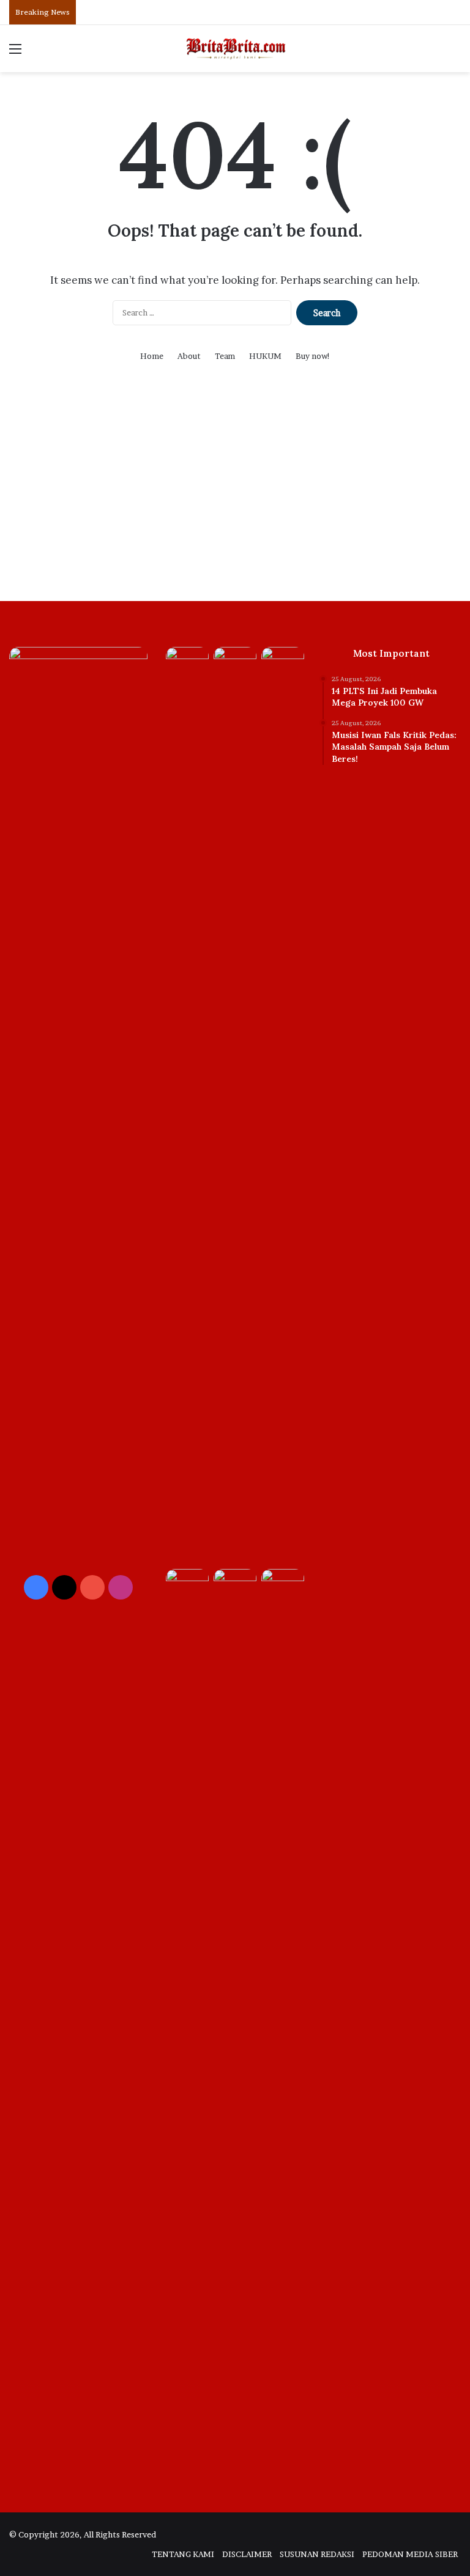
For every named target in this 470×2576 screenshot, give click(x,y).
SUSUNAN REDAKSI (317, 2554)
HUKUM (265, 356)
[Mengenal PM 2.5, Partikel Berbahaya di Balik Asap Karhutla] (283, 1581)
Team (225, 356)
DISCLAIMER (247, 2554)
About (189, 356)
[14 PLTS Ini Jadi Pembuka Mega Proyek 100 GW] (187, 1105)
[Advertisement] (235, 497)
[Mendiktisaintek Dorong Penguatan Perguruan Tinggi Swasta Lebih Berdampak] (187, 1581)
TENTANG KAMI (183, 2554)
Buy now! (313, 356)
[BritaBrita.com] (235, 49)
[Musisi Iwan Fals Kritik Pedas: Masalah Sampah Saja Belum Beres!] (235, 659)
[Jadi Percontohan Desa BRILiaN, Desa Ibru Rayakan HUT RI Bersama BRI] (283, 659)
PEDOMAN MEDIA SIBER (410, 2554)
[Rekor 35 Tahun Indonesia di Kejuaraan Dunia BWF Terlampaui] (235, 2028)
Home (152, 356)
